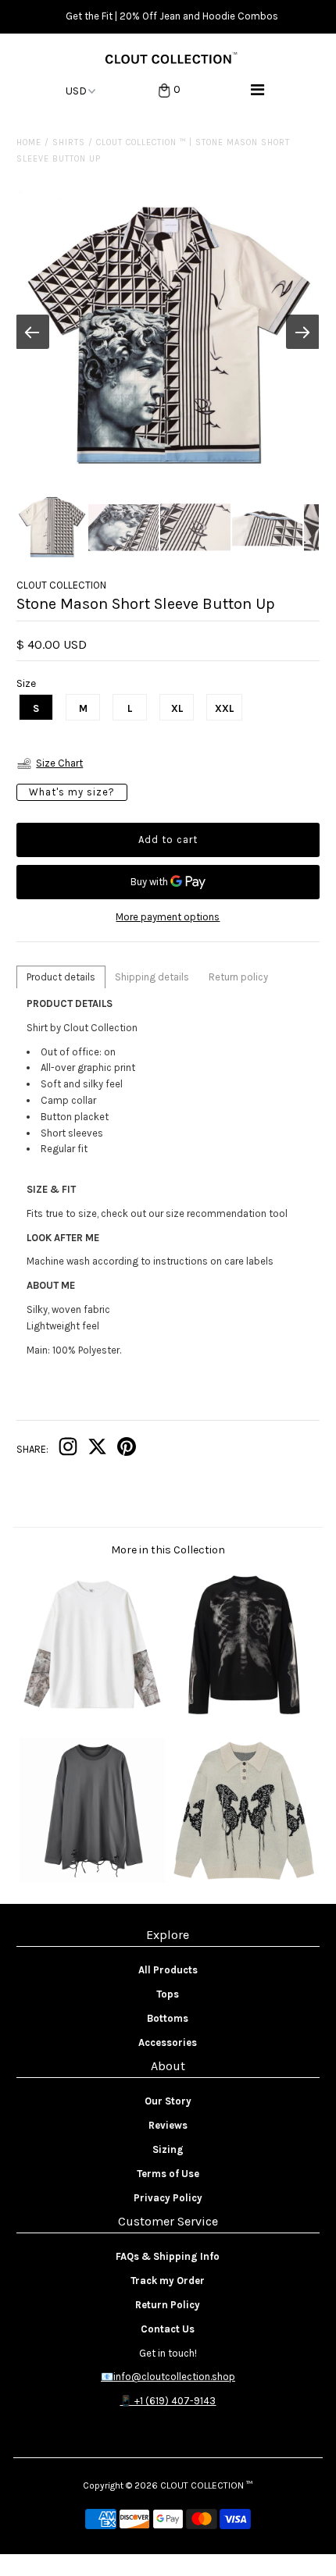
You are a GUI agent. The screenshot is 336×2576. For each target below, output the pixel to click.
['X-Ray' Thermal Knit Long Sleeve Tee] (244, 1714)
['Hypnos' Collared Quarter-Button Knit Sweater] (244, 1879)
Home (29, 142)
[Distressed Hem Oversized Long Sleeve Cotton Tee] (92, 1879)
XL (177, 708)
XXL (224, 708)
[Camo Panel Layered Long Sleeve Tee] (92, 1714)
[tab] (61, 977)
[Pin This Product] (127, 1450)
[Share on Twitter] (97, 1450)
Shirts (69, 142)
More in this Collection (168, 1550)
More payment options (168, 917)
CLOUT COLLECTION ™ (206, 2485)
